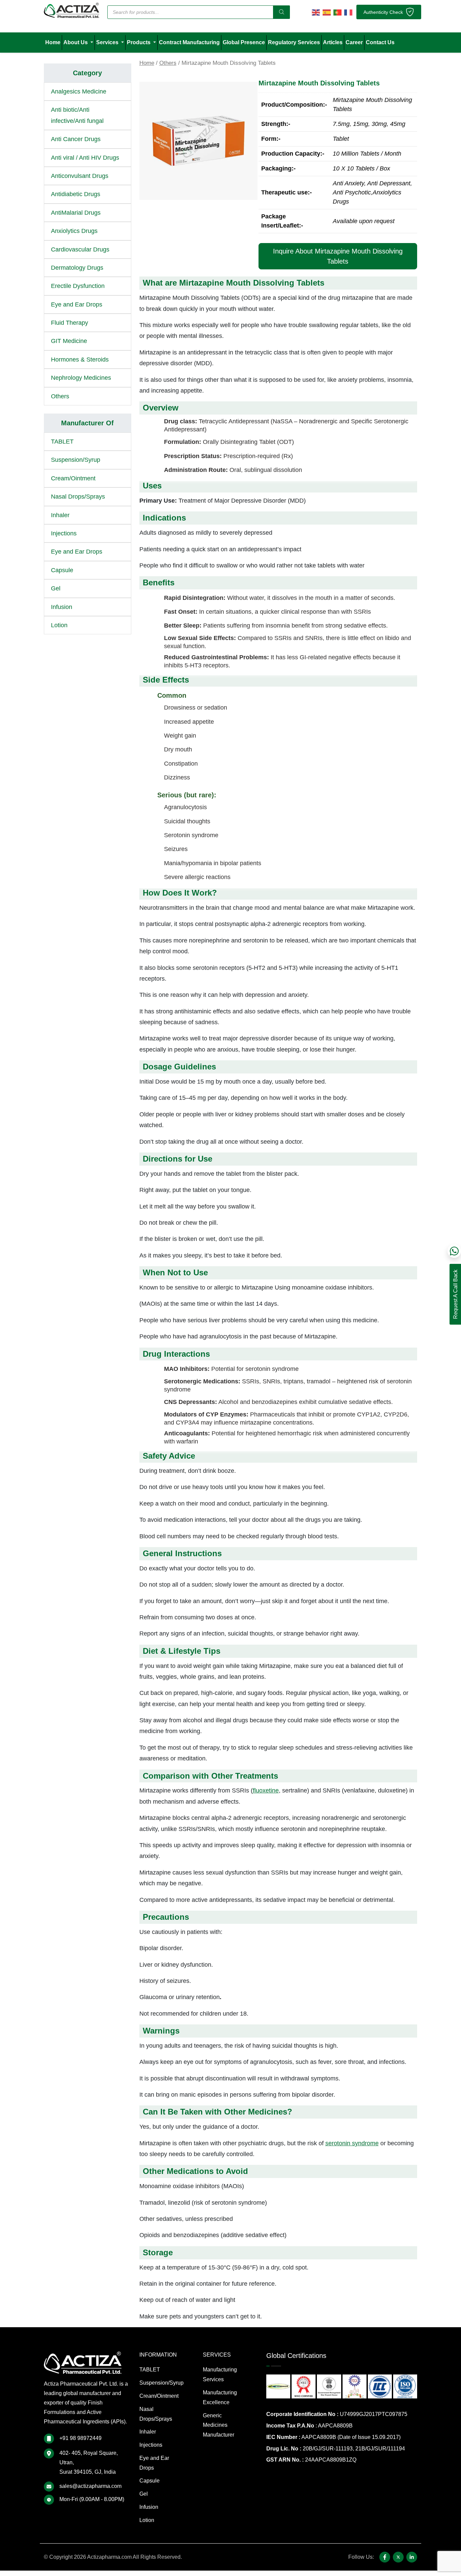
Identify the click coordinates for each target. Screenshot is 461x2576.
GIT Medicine (69, 341)
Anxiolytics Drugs (74, 231)
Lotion (59, 625)
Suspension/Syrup (76, 460)
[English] (316, 12)
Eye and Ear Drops (77, 304)
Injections (64, 533)
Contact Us (380, 42)
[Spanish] (327, 12)
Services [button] (108, 42)
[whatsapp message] (454, 1251)
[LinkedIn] (412, 2557)
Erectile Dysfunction (78, 286)
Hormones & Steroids (80, 360)
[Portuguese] (337, 12)
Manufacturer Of (87, 423)
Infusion (62, 607)
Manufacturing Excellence (220, 2397)
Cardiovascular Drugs (80, 249)
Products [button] (139, 42)
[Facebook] (385, 2557)
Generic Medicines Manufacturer (219, 2425)
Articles (333, 42)
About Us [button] (76, 42)
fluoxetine (266, 1790)
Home (53, 42)
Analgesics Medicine (79, 91)
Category (87, 73)
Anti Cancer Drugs (76, 139)
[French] (348, 12)
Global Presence (244, 42)
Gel (56, 588)
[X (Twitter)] (398, 2557)
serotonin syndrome (352, 2143)
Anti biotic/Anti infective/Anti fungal (77, 115)
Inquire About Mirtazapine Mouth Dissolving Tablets (338, 256)
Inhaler (60, 515)
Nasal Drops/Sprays (78, 497)
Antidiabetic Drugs (76, 194)
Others (168, 63)
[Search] (281, 12)
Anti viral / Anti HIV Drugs (85, 158)
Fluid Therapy (70, 323)
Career (354, 42)
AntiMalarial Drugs (76, 213)
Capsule (62, 570)
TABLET (62, 442)
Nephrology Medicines (81, 378)
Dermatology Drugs (77, 268)
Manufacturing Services (220, 2374)
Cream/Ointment (73, 478)
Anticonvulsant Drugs (80, 176)
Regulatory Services (294, 42)
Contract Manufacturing (189, 42)
